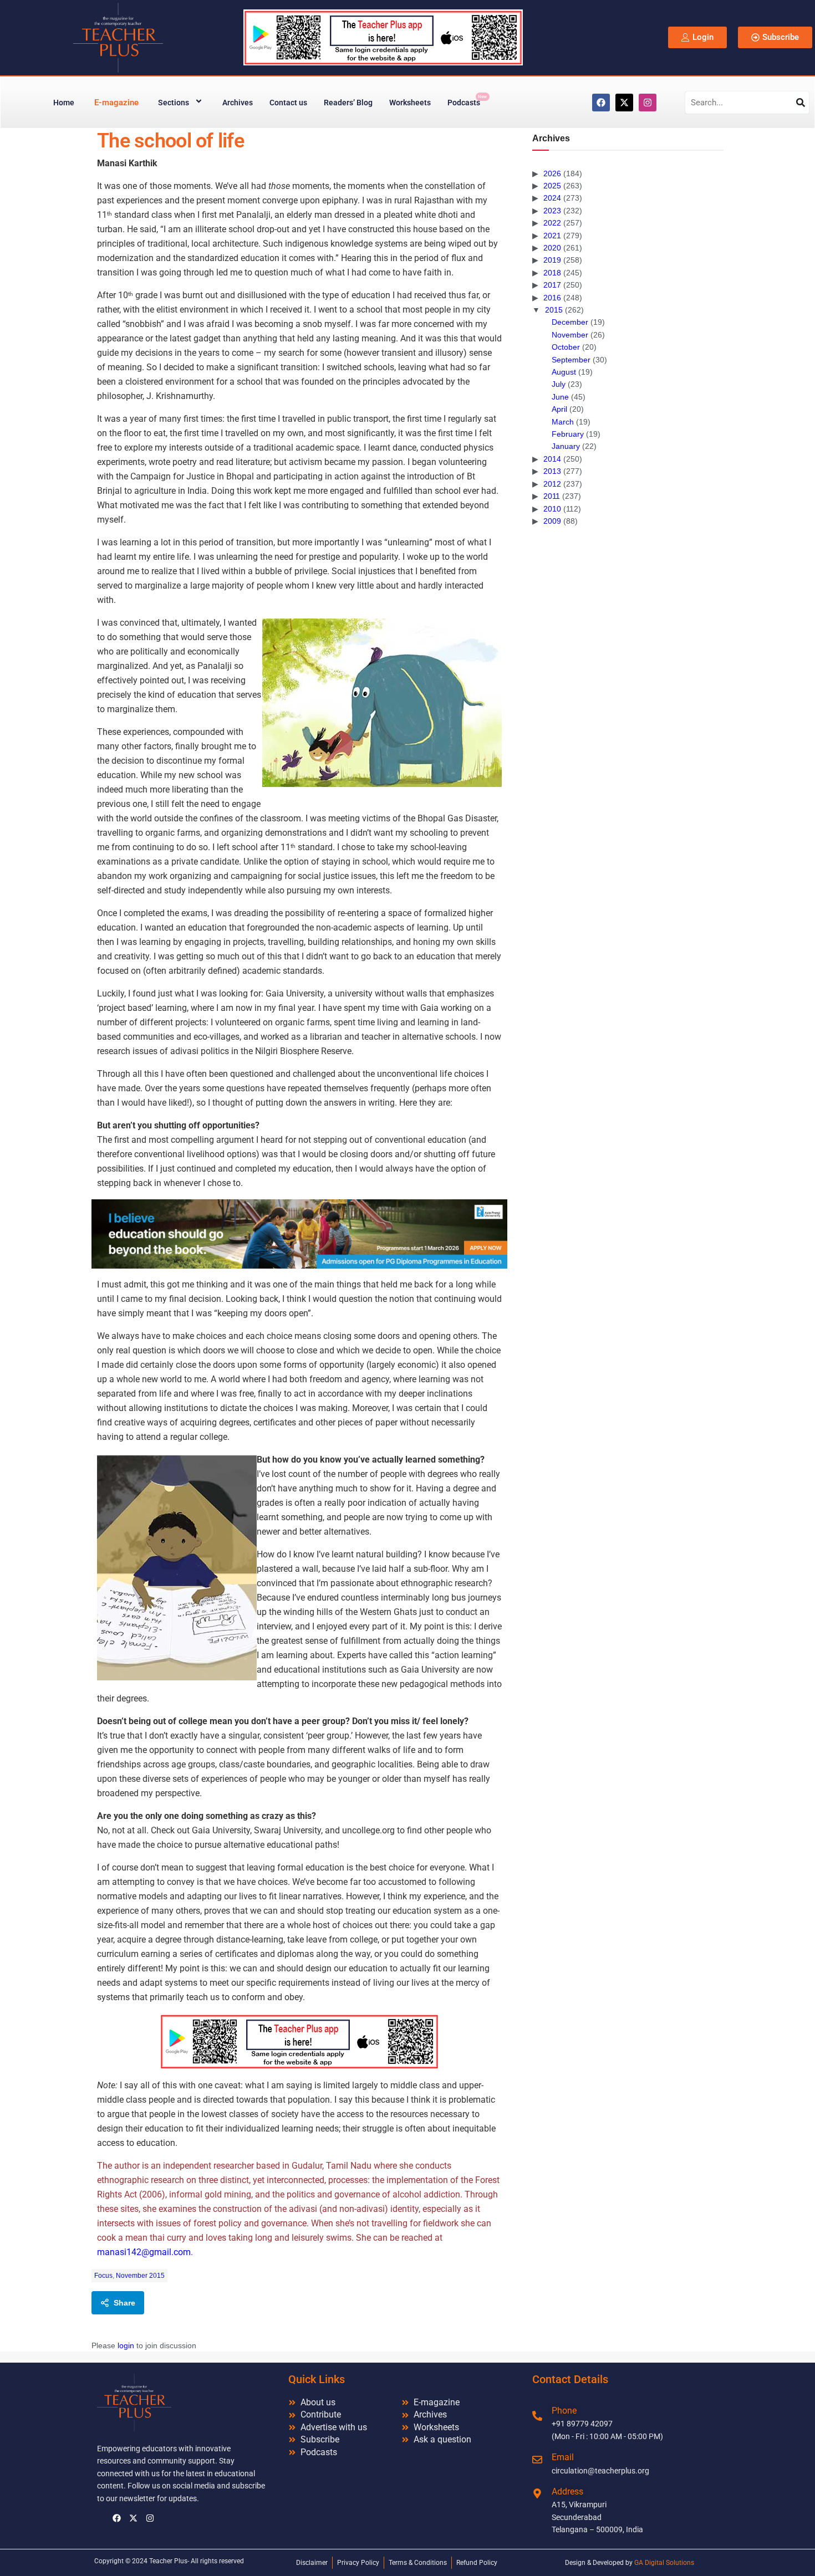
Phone (564, 2411)
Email (563, 2457)
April (559, 409)
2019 (552, 260)
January (566, 446)
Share (124, 2303)
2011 (552, 496)
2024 (552, 198)
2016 (552, 298)
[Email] (537, 2460)
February (568, 434)
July (559, 384)
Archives (238, 103)
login (126, 2345)
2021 (552, 236)
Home (64, 103)
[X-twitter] (624, 103)
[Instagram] (648, 103)
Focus (103, 2276)
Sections (174, 103)
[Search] (801, 103)
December (570, 322)
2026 (552, 173)
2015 (554, 310)
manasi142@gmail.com (144, 2252)
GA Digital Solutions (664, 2563)
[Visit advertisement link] (299, 1234)
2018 (552, 273)
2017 (552, 285)
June (560, 397)
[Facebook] (601, 103)
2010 (552, 509)
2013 (552, 471)
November (570, 335)
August (564, 372)
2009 (552, 521)
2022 (552, 223)
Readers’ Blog (348, 103)
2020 (552, 248)
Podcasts (467, 101)
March (563, 422)
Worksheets (410, 103)
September (571, 360)
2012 (552, 484)
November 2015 (140, 2276)
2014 (552, 459)
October (566, 347)
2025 (552, 186)
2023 (552, 211)
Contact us (288, 103)
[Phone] (537, 2416)
